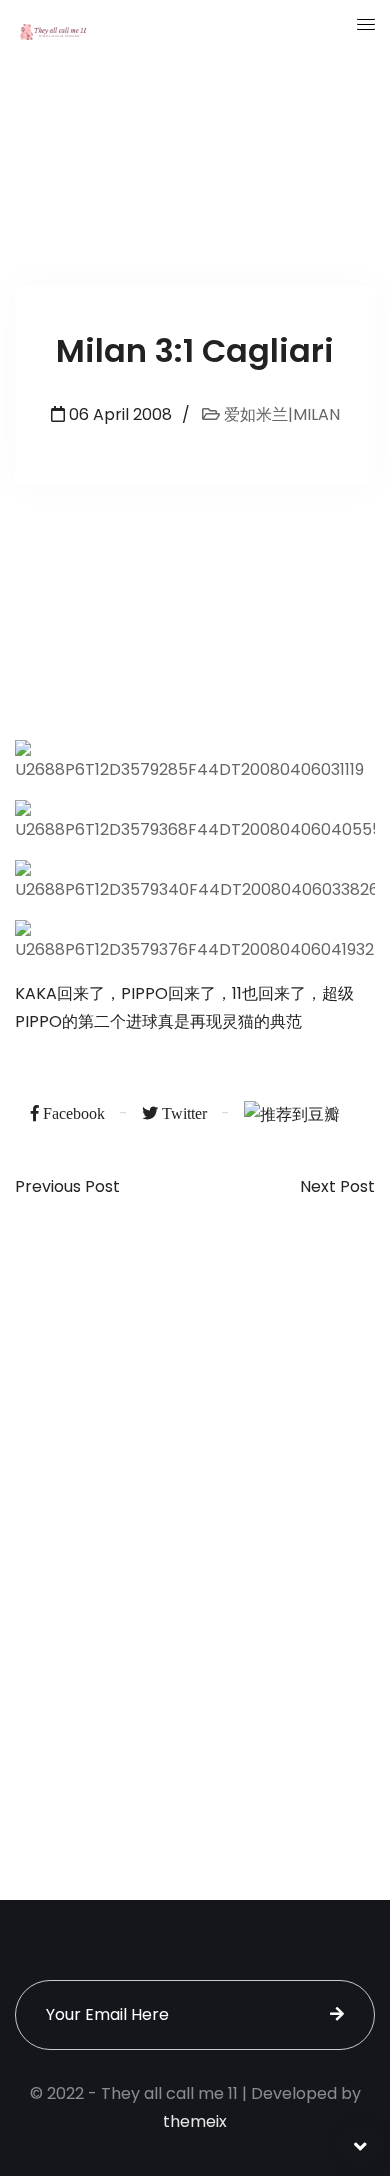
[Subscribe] (337, 2015)
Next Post (337, 1187)
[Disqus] (195, 1515)
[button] (366, 24)
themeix (195, 2121)
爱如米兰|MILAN (280, 414)
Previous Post (67, 1187)
